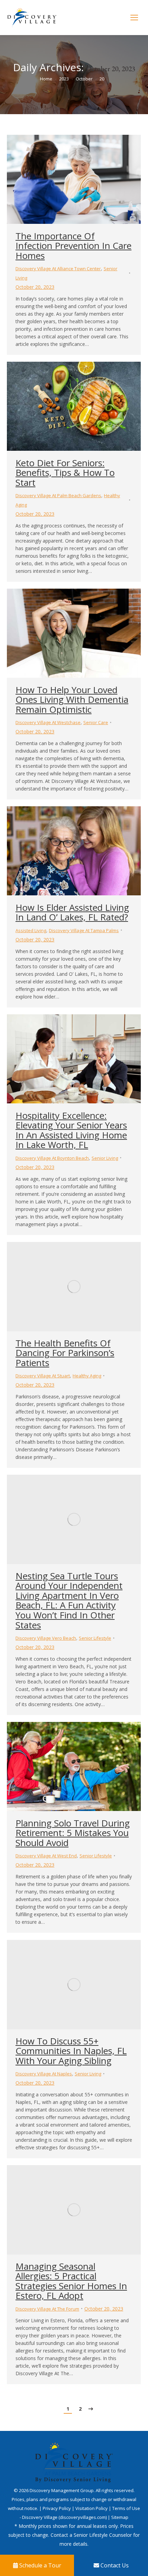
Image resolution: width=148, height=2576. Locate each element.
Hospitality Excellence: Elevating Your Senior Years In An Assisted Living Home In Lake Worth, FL (71, 1130)
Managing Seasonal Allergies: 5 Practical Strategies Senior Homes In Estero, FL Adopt (71, 2281)
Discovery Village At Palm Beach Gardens (58, 495)
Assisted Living (31, 930)
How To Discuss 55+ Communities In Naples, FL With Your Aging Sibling (71, 2051)
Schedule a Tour (40, 2565)
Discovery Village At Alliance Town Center (58, 269)
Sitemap (120, 2517)
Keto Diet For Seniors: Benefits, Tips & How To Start (65, 473)
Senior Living (105, 1158)
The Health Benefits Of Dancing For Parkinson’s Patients (65, 1353)
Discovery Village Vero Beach (46, 1638)
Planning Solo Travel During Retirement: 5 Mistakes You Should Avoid (73, 1833)
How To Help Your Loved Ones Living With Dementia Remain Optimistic (72, 700)
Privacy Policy (57, 2508)
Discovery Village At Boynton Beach (52, 1158)
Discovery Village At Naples (44, 2074)
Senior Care (96, 722)
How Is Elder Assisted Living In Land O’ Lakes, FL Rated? (72, 912)
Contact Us (114, 2565)
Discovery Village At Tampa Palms (84, 930)
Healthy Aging (87, 1376)
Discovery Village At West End (46, 1856)
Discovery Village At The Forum (47, 2309)
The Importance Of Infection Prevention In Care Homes (73, 246)
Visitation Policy (92, 2508)
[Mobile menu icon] (134, 18)
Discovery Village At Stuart (43, 1376)
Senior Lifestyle (95, 1638)
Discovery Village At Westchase (48, 722)
